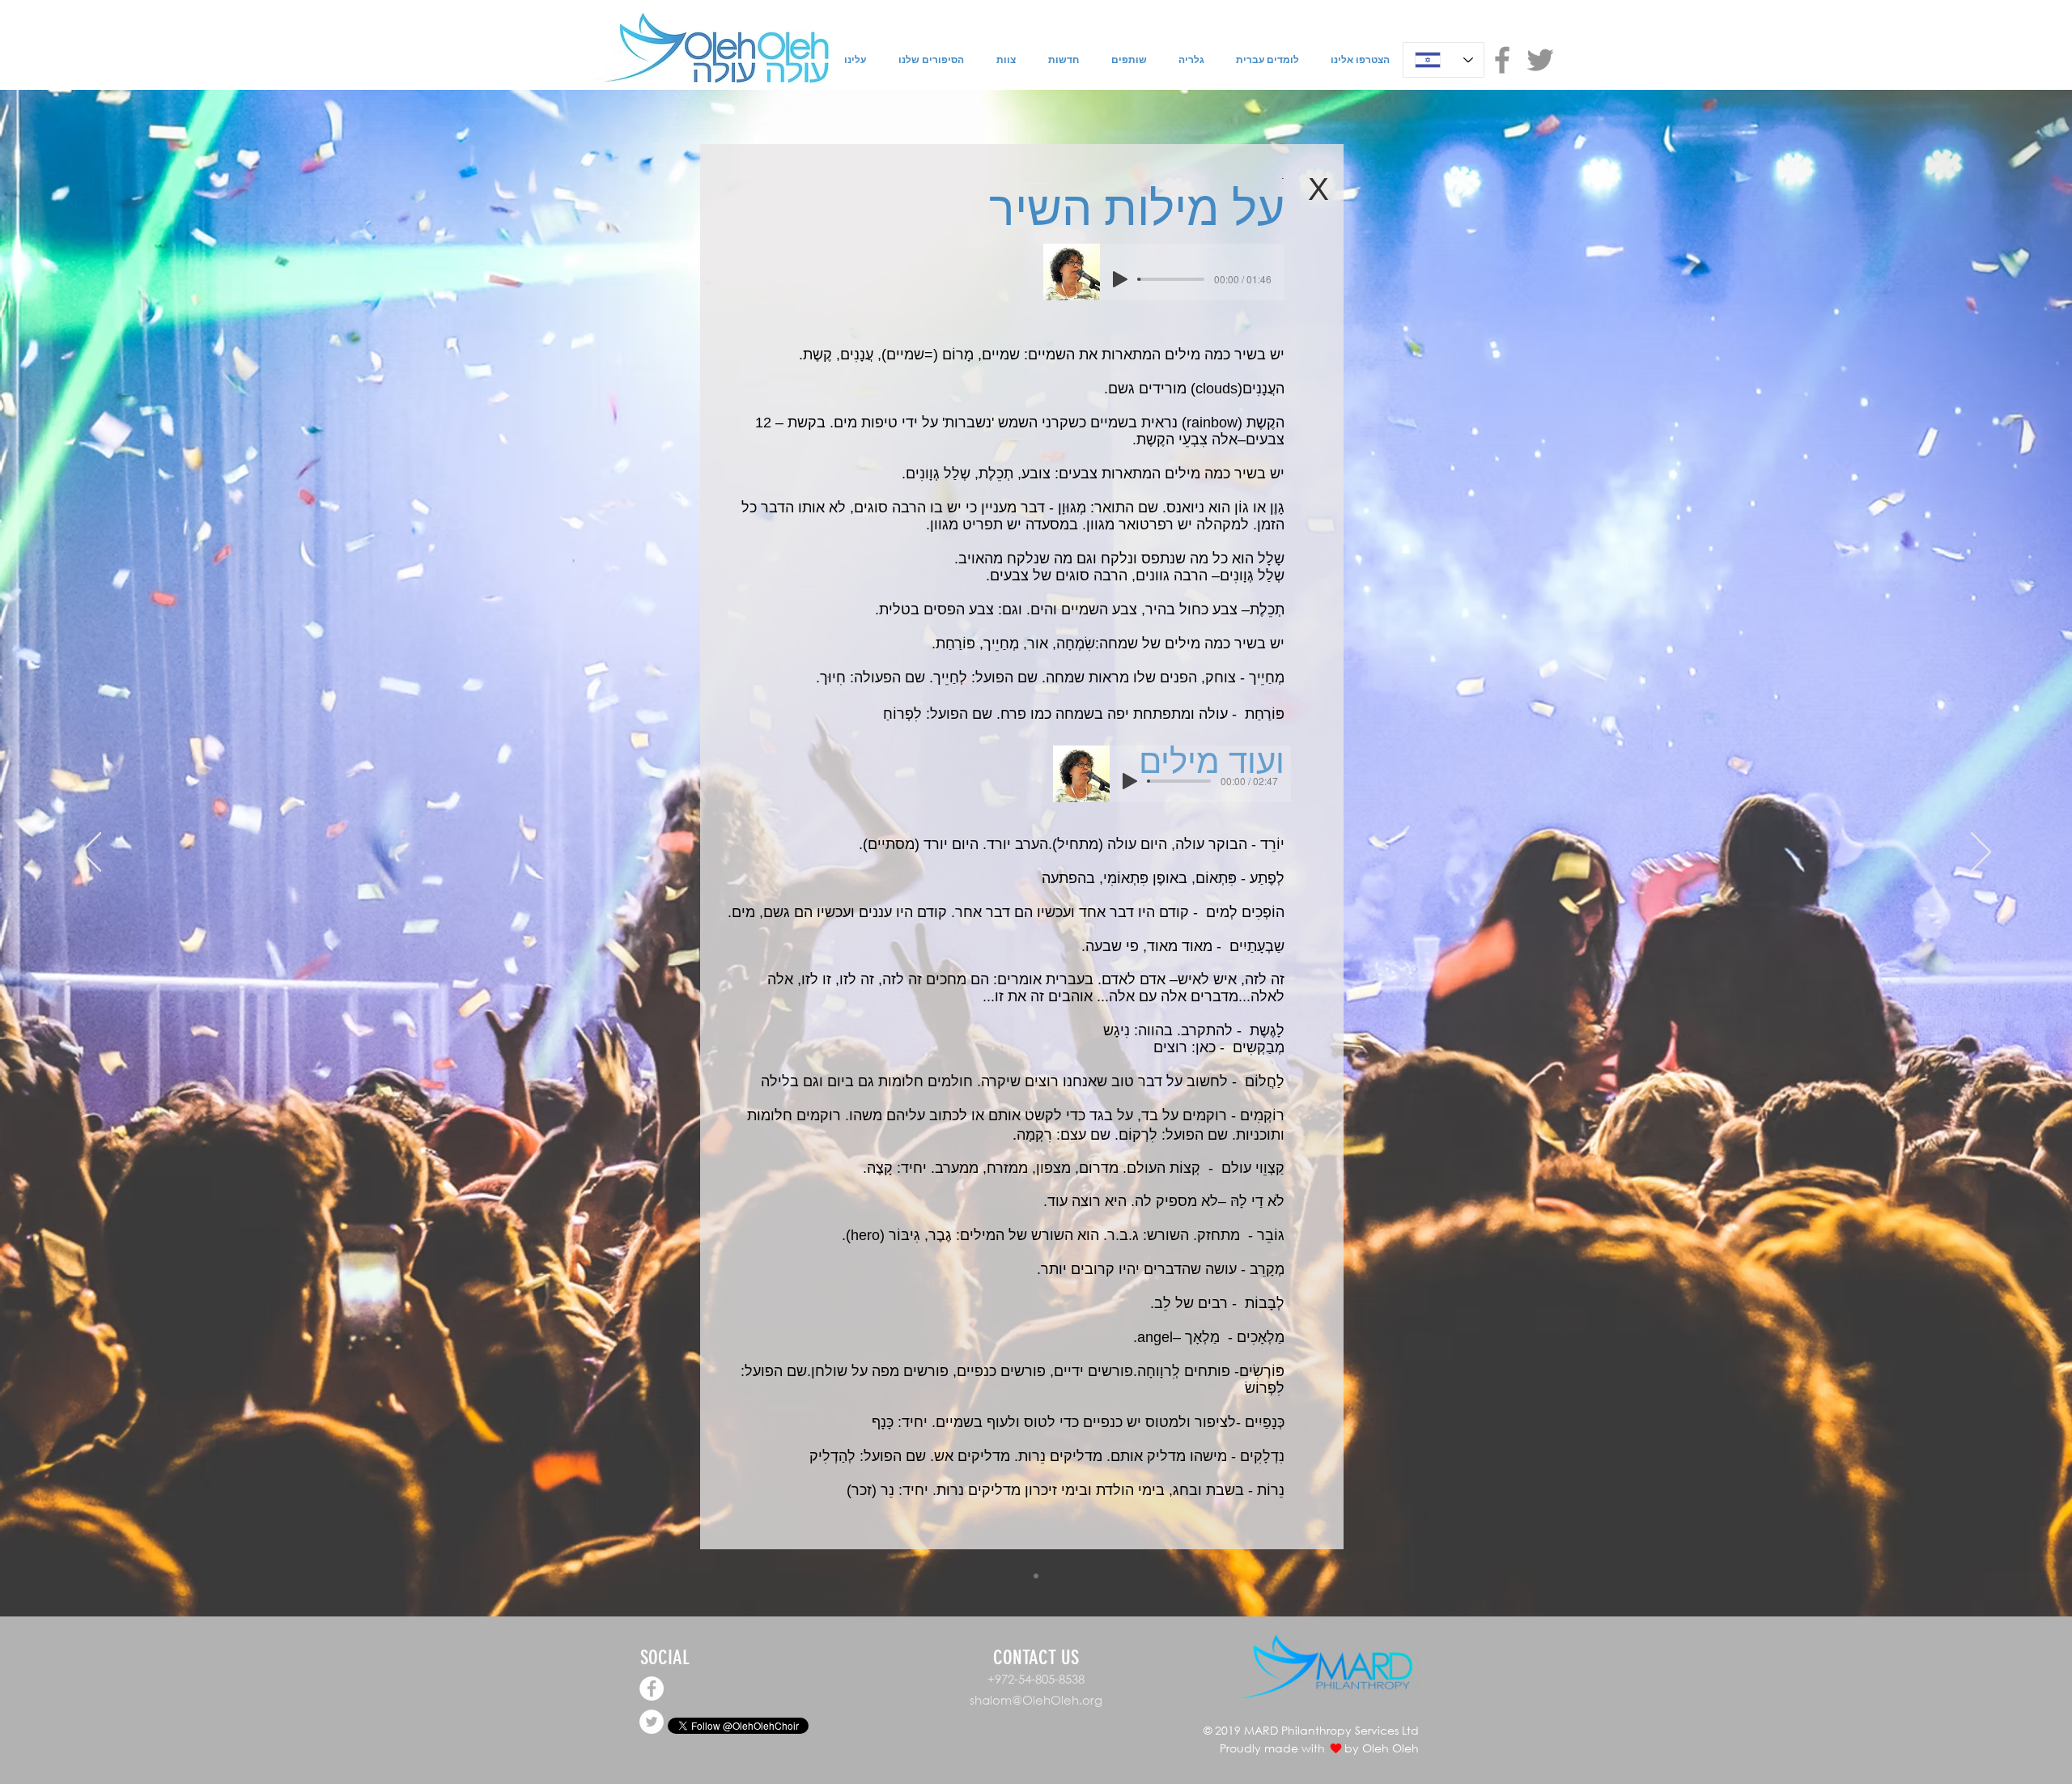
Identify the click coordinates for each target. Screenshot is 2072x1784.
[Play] (1120, 279)
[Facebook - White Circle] (652, 1688)
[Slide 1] (1036, 1576)
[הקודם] (91, 853)
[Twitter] (1540, 60)
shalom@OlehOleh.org (1036, 1700)
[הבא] (1981, 853)
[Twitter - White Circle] (652, 1722)
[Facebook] (1502, 60)
